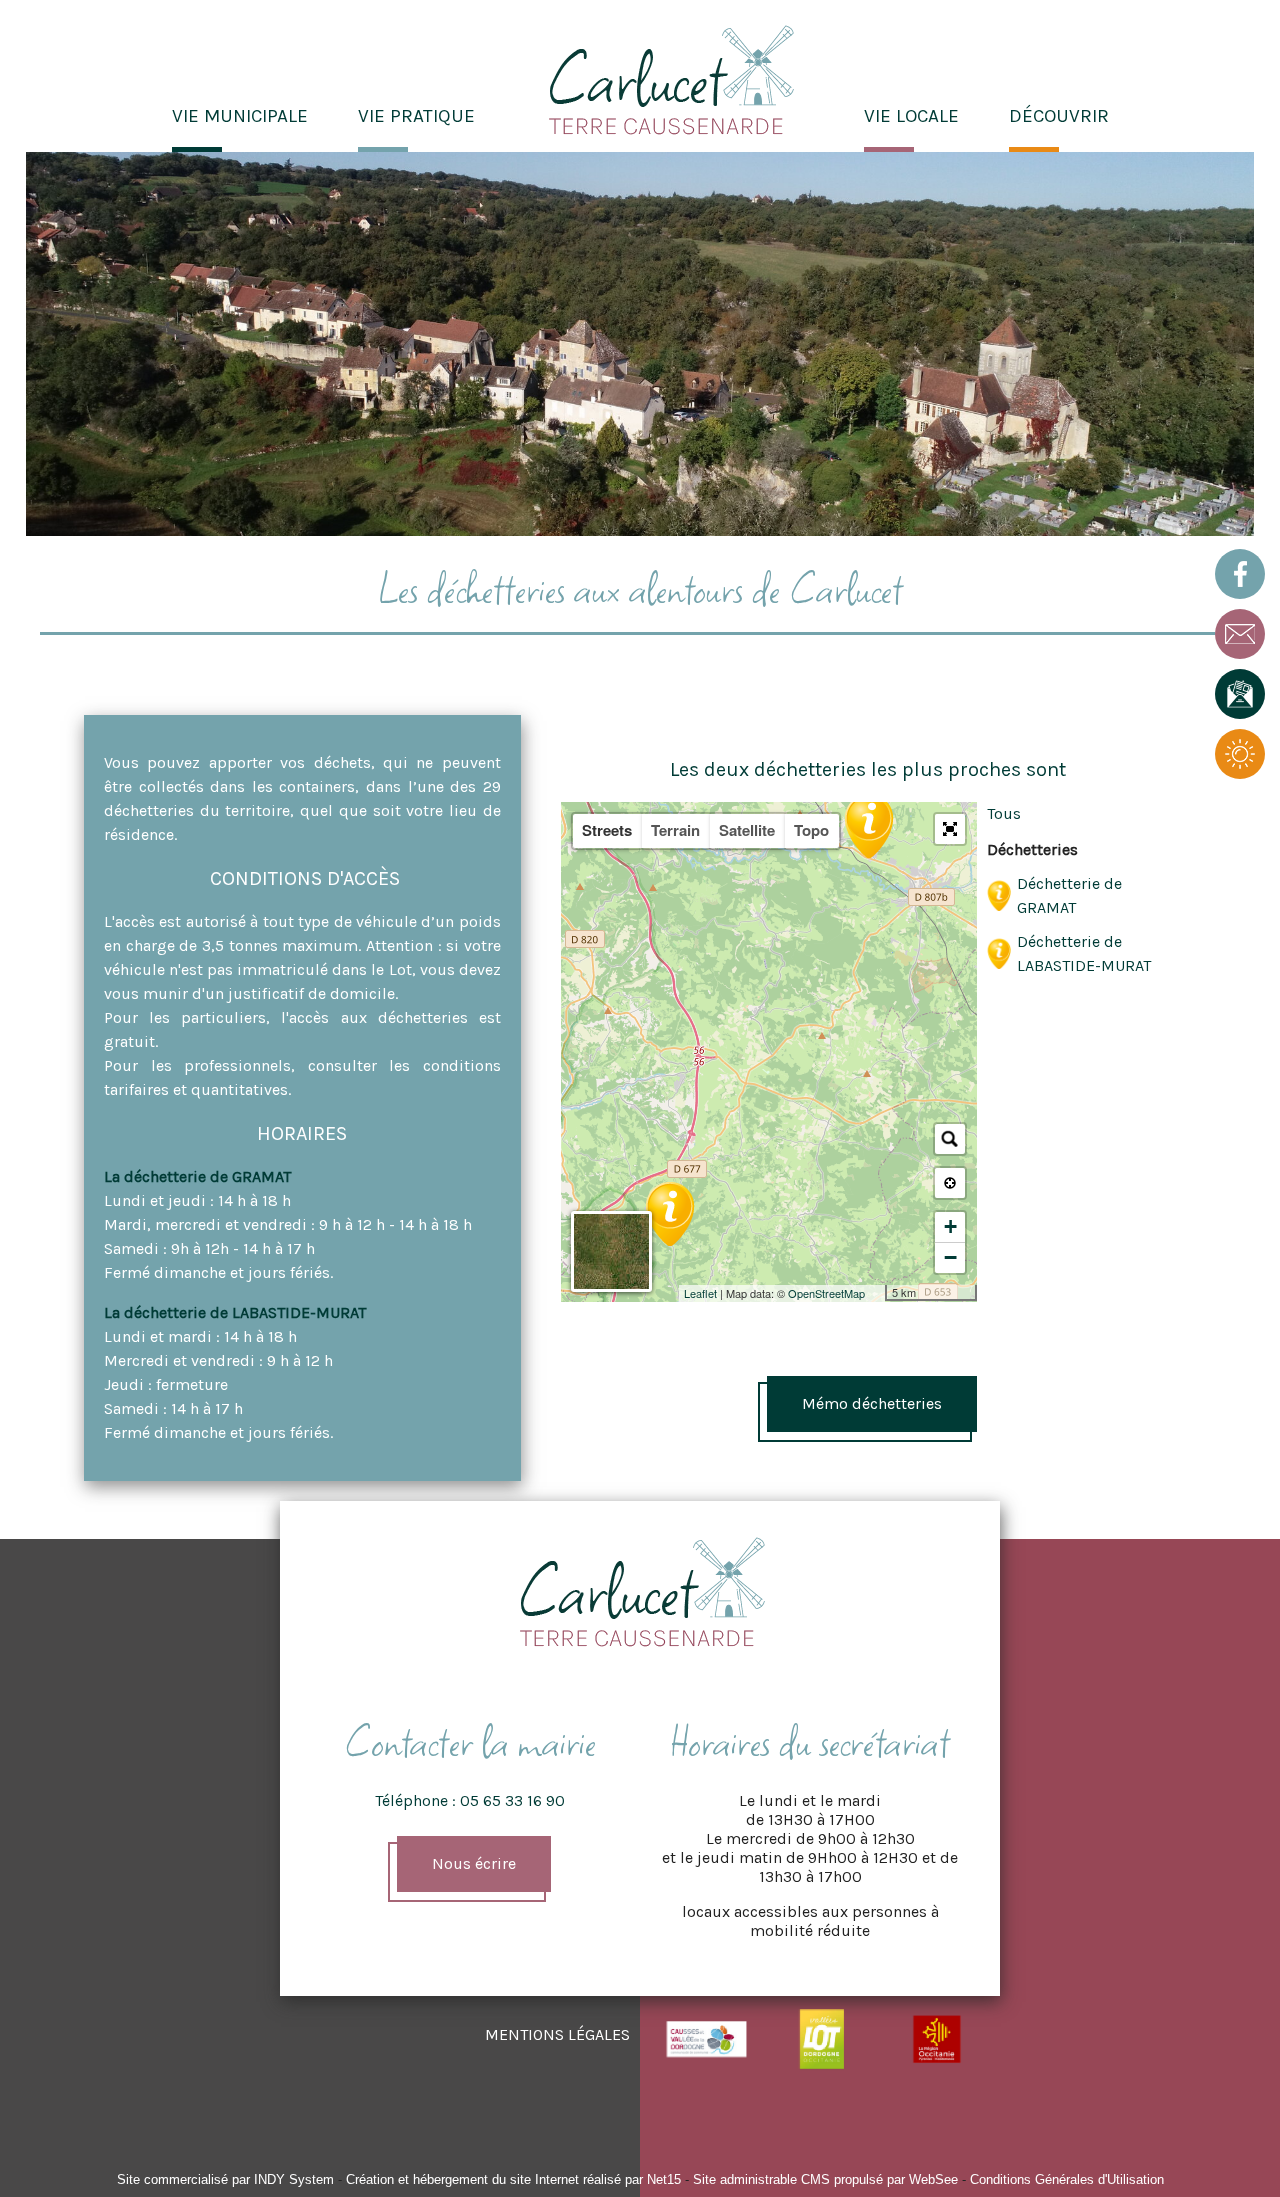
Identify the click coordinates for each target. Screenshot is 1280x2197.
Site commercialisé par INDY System (225, 2179)
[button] (950, 829)
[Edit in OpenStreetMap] (877, 1293)
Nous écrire (474, 1863)
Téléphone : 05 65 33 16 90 (470, 1800)
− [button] (950, 1257)
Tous (1004, 813)
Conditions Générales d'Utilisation (1067, 2179)
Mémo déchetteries (872, 1403)
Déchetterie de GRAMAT (1069, 895)
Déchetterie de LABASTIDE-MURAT (1084, 953)
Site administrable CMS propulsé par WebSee (825, 2179)
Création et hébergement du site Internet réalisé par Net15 (513, 2179)
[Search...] (950, 1139)
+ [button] (950, 1226)
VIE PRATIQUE (416, 116)
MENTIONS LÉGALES (557, 2034)
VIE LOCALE (911, 116)
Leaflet (700, 1293)
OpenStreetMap (826, 1293)
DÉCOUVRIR (1059, 116)
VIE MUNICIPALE (240, 116)
